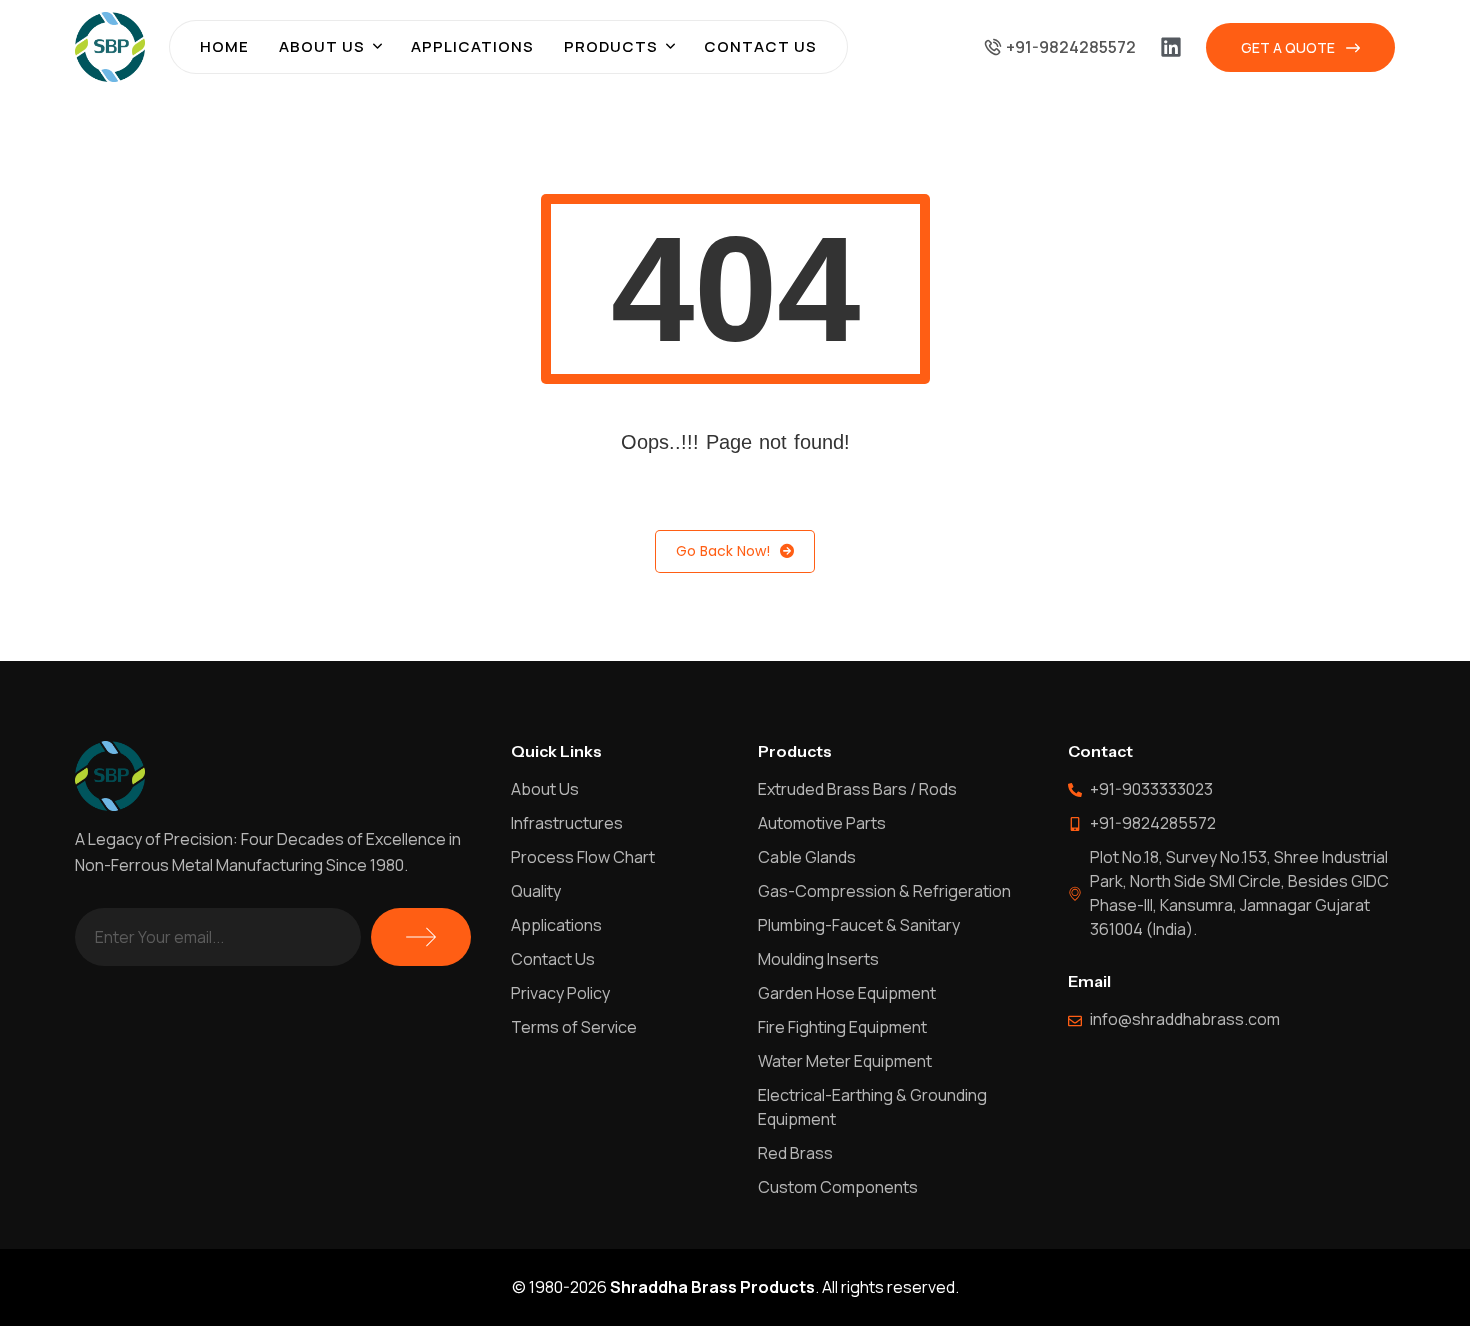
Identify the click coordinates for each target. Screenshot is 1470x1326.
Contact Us (760, 46)
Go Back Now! (723, 551)
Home (224, 46)
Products (611, 46)
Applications (472, 46)
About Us (322, 46)
